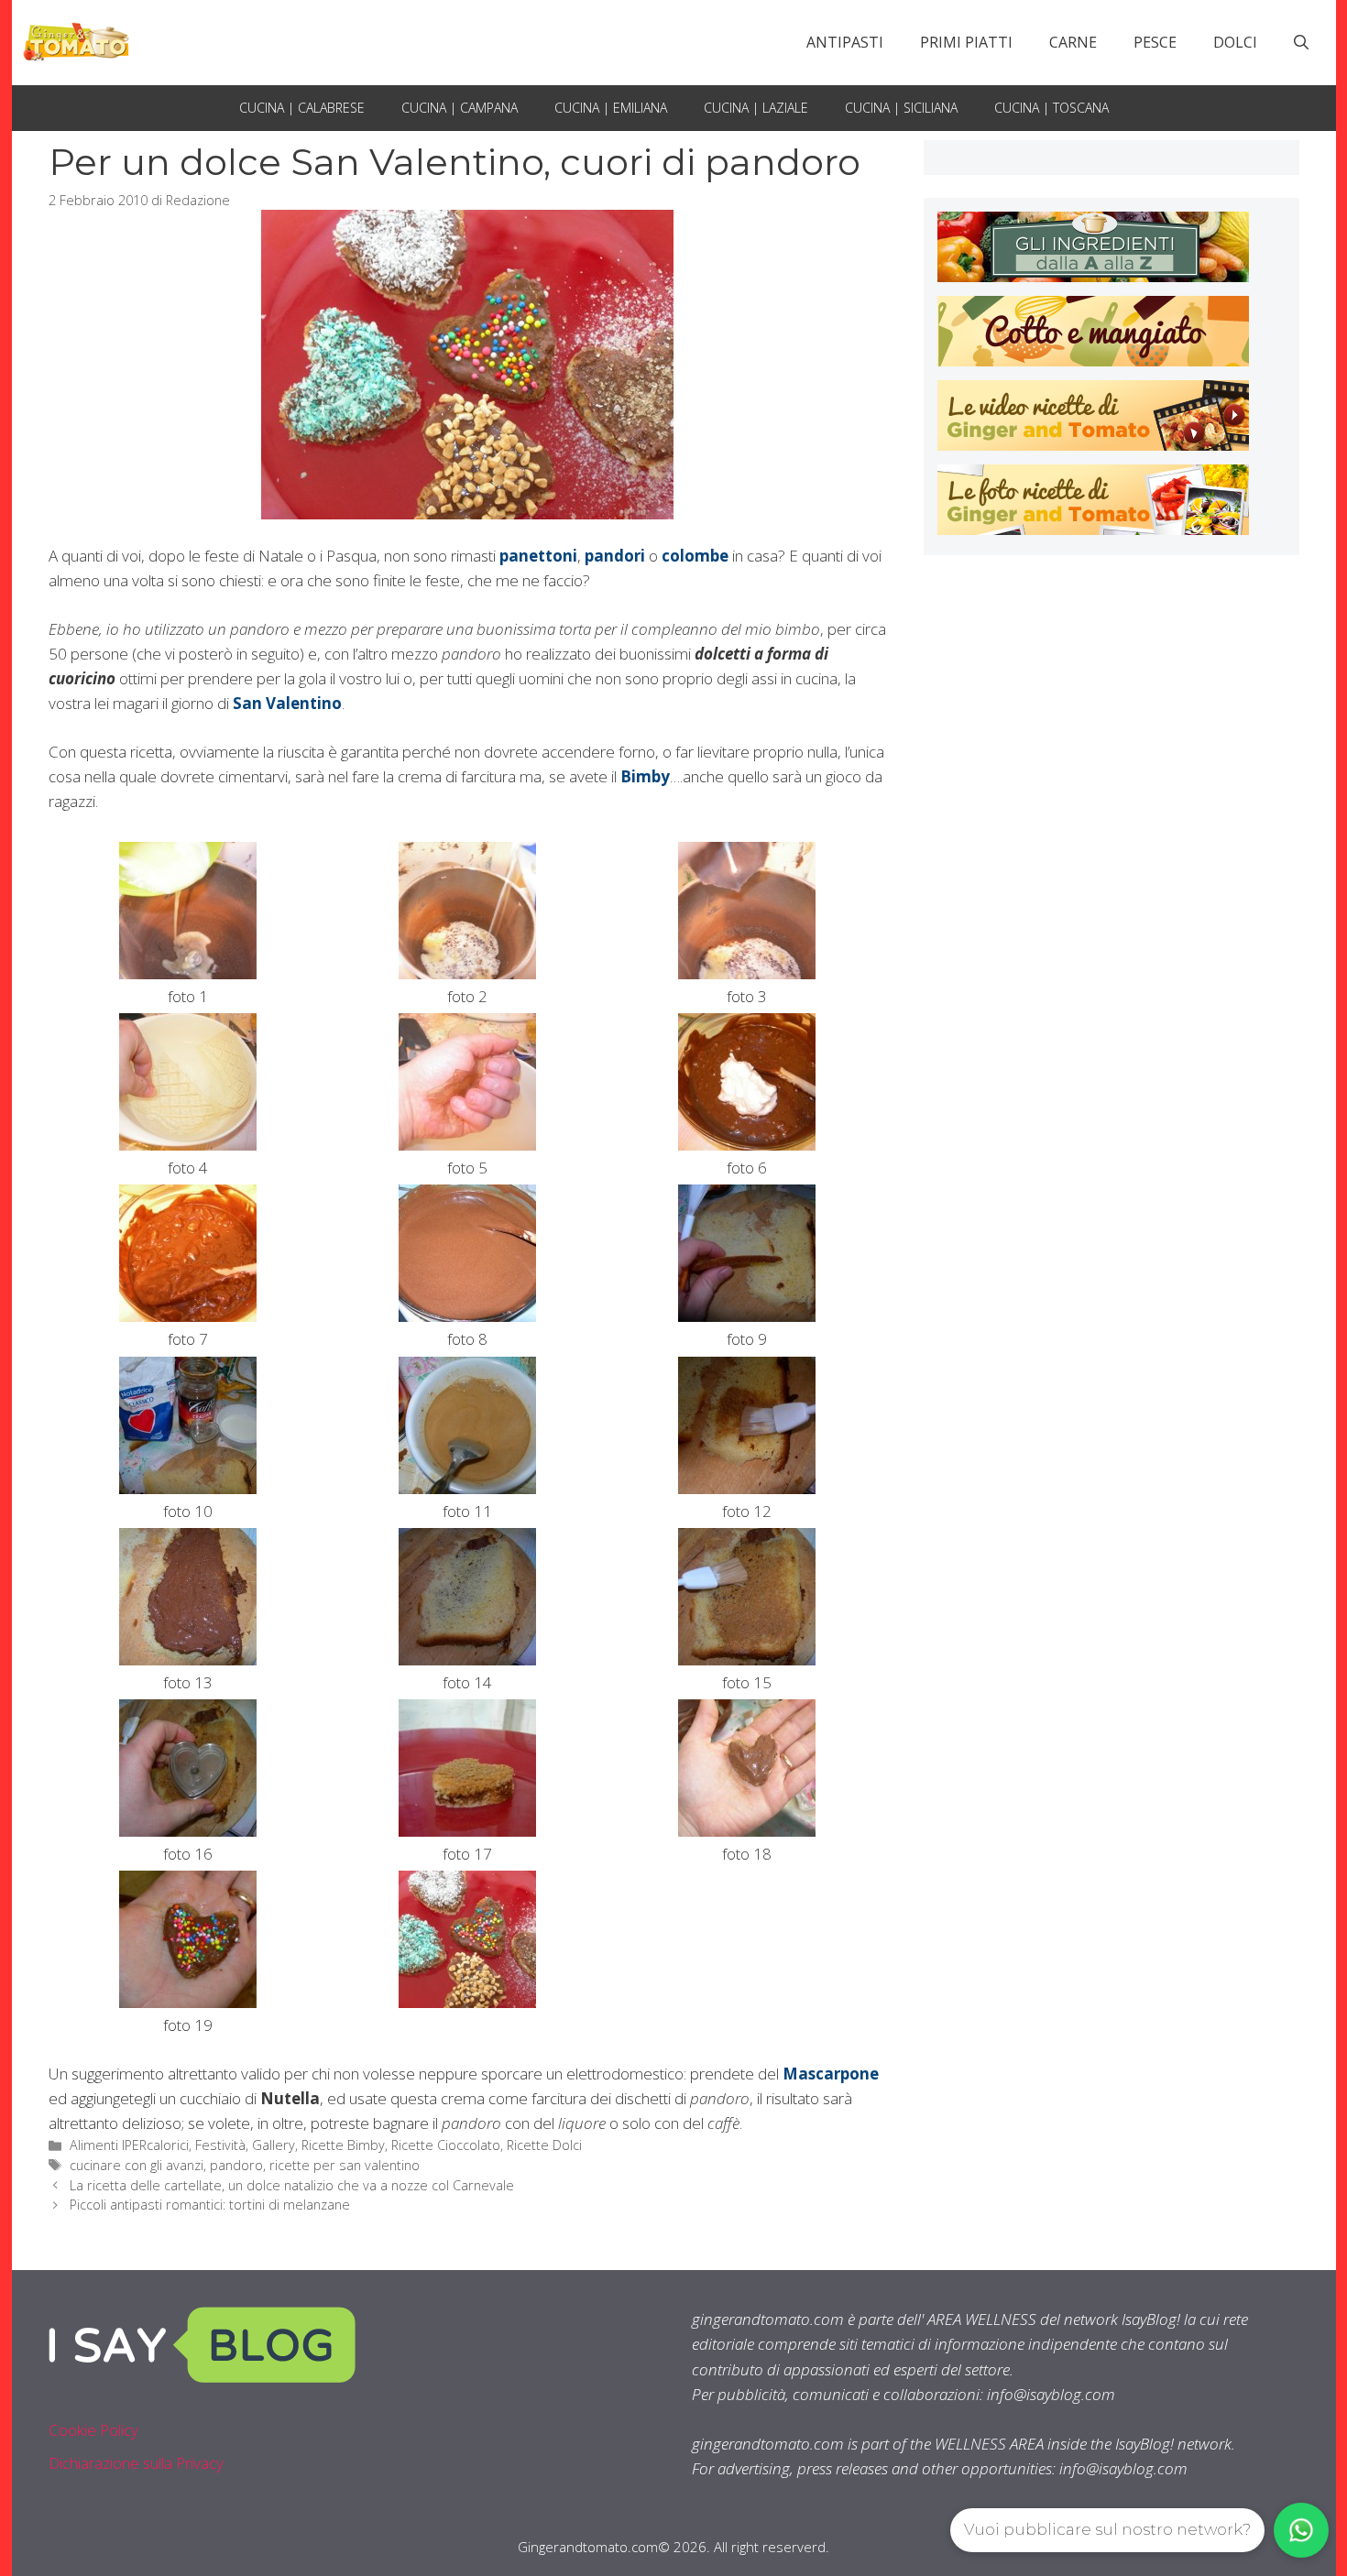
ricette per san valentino (345, 2165)
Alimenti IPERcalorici (129, 2145)
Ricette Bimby (343, 2145)
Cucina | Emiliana (611, 108)
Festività (220, 2145)
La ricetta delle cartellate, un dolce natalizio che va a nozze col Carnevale (292, 2185)
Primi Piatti (966, 42)
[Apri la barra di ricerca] (1301, 42)
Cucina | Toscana (1051, 108)
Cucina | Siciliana (901, 108)
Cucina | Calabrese (302, 108)
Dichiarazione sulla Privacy (136, 2463)
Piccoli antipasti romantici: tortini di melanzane (210, 2205)
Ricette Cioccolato (446, 2145)
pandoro (236, 2165)
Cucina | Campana (460, 108)
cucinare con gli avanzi (137, 2165)
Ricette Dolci (544, 2145)
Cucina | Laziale (756, 108)
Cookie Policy (93, 2430)
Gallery (274, 2145)
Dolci (1235, 42)
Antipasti (845, 42)
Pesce (1155, 42)
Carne (1073, 42)
